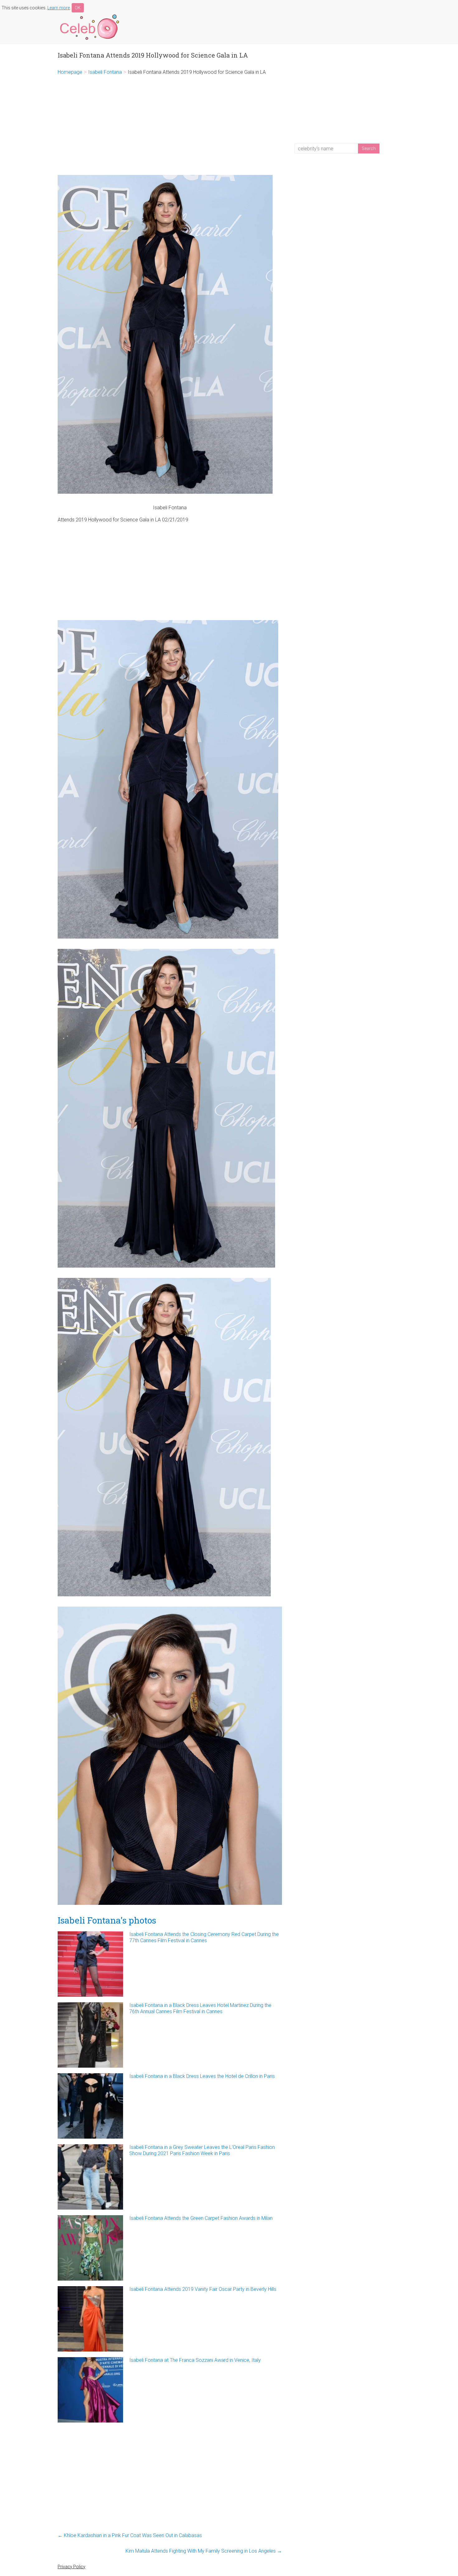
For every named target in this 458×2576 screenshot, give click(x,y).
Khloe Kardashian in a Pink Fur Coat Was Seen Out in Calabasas (130, 2535)
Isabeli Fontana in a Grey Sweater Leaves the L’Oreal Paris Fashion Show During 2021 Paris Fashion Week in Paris (202, 2150)
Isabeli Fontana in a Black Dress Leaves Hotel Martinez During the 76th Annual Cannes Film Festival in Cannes (200, 2008)
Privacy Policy (72, 2567)
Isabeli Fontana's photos (107, 1920)
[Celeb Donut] (89, 15)
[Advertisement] (170, 125)
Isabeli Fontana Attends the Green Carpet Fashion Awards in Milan (201, 2218)
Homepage (70, 72)
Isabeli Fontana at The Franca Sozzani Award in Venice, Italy (195, 2360)
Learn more (59, 8)
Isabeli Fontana (105, 72)
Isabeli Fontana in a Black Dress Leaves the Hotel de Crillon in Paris (202, 2076)
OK (78, 8)
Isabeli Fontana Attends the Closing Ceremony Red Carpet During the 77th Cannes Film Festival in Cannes (204, 1937)
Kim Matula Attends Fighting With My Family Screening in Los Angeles (204, 2551)
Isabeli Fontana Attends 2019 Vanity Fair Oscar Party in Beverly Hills (203, 2289)
